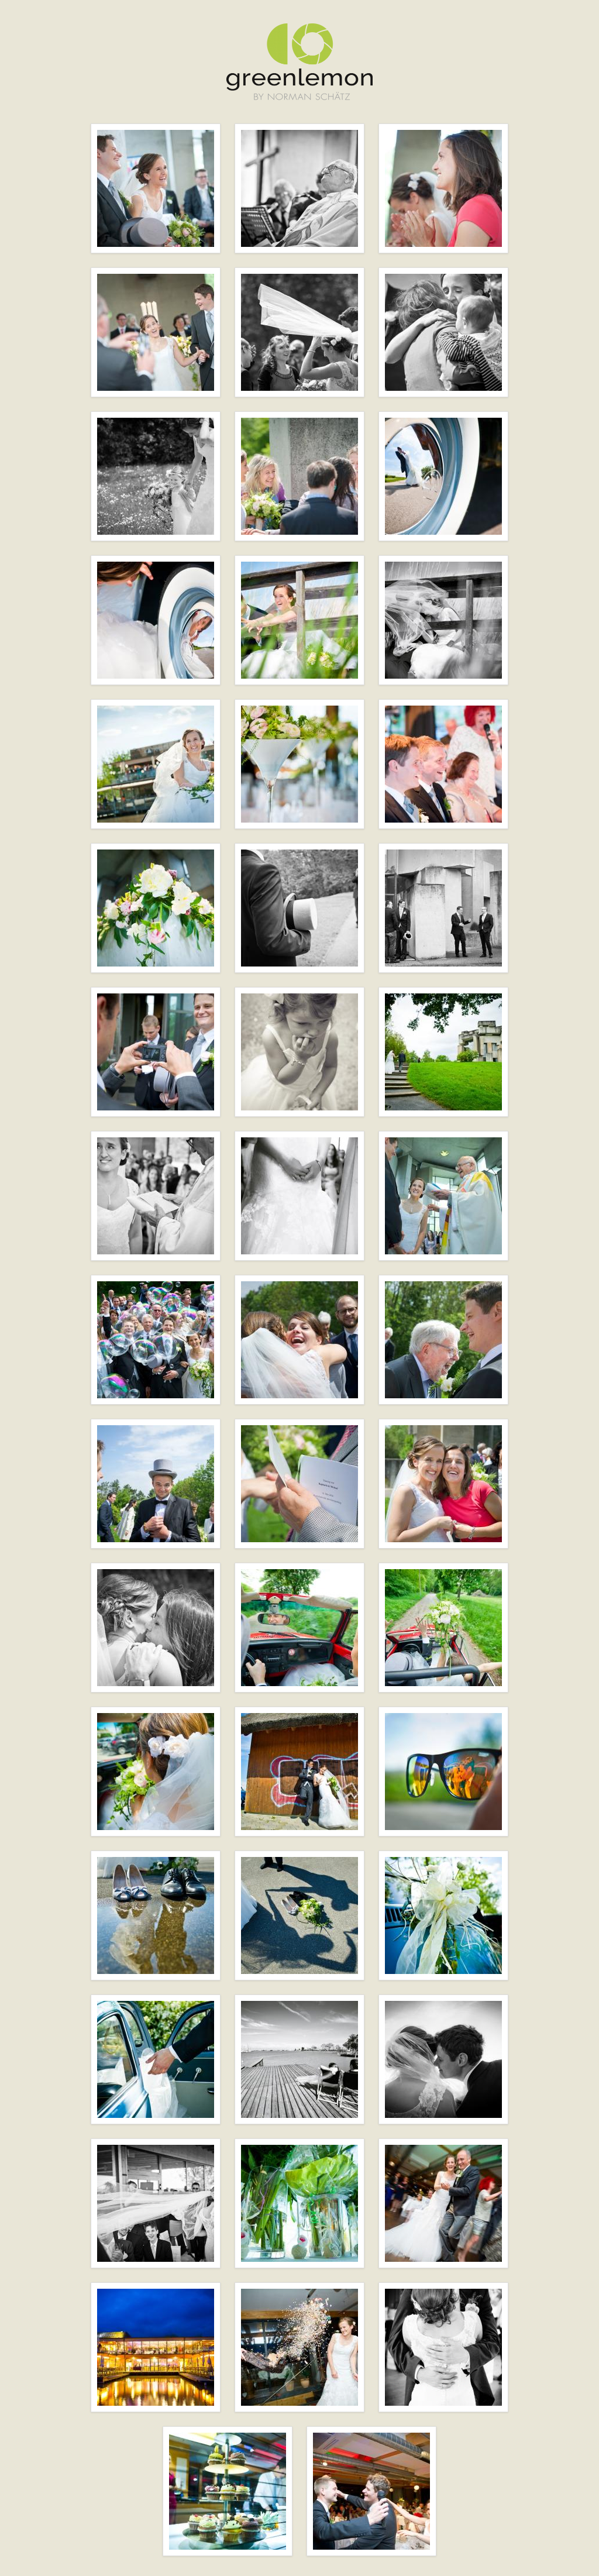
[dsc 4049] (156, 1340)
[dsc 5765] (228, 2491)
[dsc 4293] (156, 1484)
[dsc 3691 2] (443, 908)
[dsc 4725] (443, 1915)
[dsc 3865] (156, 1196)
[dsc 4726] (156, 2059)
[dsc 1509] (443, 188)
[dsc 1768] (299, 476)
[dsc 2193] (443, 764)
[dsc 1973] (156, 764)
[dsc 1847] (156, 620)
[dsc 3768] (443, 1052)
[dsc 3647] (299, 908)
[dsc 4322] (299, 1484)
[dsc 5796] (371, 2491)
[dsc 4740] (299, 2059)
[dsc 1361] (156, 188)
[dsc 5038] (156, 2203)
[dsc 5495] (443, 2203)
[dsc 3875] (299, 1196)
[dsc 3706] (156, 1052)
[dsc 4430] (443, 1484)
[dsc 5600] (299, 2347)
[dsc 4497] (299, 1628)
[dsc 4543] (156, 1772)
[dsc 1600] (443, 332)
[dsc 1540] (156, 332)
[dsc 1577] (299, 332)
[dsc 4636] (443, 1772)
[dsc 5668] (443, 2347)
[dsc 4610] (299, 1772)
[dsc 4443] (156, 1628)
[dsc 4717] (299, 1915)
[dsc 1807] (443, 476)
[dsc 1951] (443, 620)
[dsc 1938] (299, 620)
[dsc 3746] (299, 1052)
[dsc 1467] (299, 188)
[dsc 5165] (299, 2203)
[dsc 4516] (443, 1628)
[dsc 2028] (299, 764)
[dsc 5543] (156, 2347)
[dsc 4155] (443, 1340)
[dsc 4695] (156, 1915)
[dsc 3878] (443, 1196)
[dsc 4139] (299, 1340)
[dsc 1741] (156, 476)
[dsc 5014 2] (443, 2059)
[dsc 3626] (156, 908)
